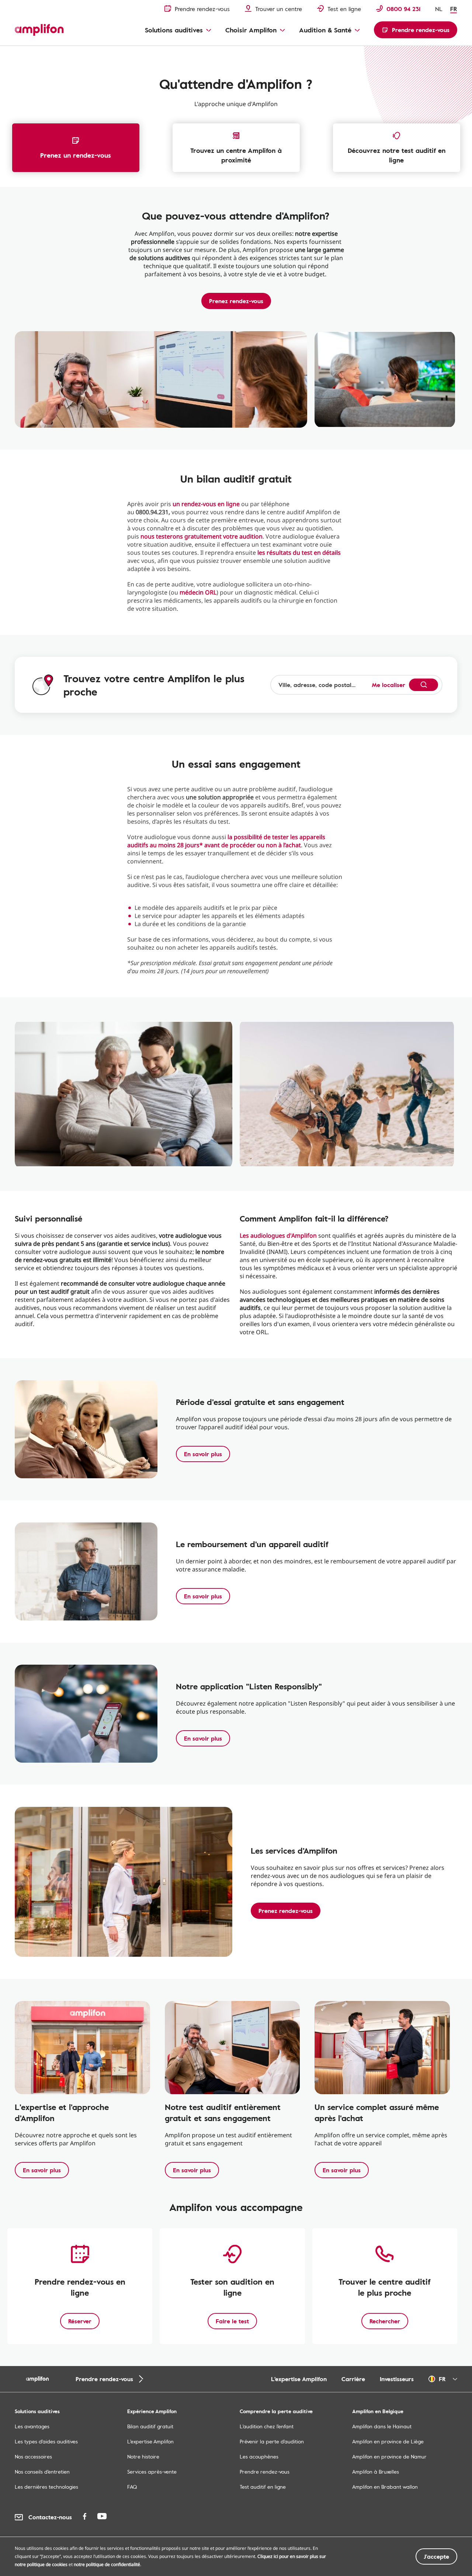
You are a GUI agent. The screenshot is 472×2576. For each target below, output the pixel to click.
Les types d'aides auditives (46, 2441)
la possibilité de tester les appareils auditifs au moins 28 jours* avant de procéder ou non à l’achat (226, 841)
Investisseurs (397, 2379)
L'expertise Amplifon (299, 2379)
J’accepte (436, 2556)
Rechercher (385, 2321)
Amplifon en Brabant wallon (385, 2487)
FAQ (132, 2487)
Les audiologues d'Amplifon (278, 1236)
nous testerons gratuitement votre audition (202, 536)
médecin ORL (198, 592)
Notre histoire (143, 2456)
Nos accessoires (33, 2456)
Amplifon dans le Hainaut (382, 2426)
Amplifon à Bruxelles (376, 2472)
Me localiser (388, 685)
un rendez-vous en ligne (206, 504)
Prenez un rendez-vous (76, 155)
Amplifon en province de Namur (389, 2456)
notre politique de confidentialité (107, 2564)
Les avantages (32, 2426)
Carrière (353, 2379)
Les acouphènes (259, 2456)
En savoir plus (203, 1454)
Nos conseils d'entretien (42, 2472)
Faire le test (232, 2321)
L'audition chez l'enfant (267, 2426)
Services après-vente (152, 2472)
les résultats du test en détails (299, 553)
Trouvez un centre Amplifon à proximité (236, 155)
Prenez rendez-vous (236, 301)
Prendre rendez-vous (265, 2472)
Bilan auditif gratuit (150, 2426)
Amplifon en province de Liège (388, 2441)
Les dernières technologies (46, 2487)
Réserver (80, 2321)
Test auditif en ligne (263, 2487)
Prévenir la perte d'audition (272, 2441)
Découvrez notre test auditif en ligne (397, 155)
